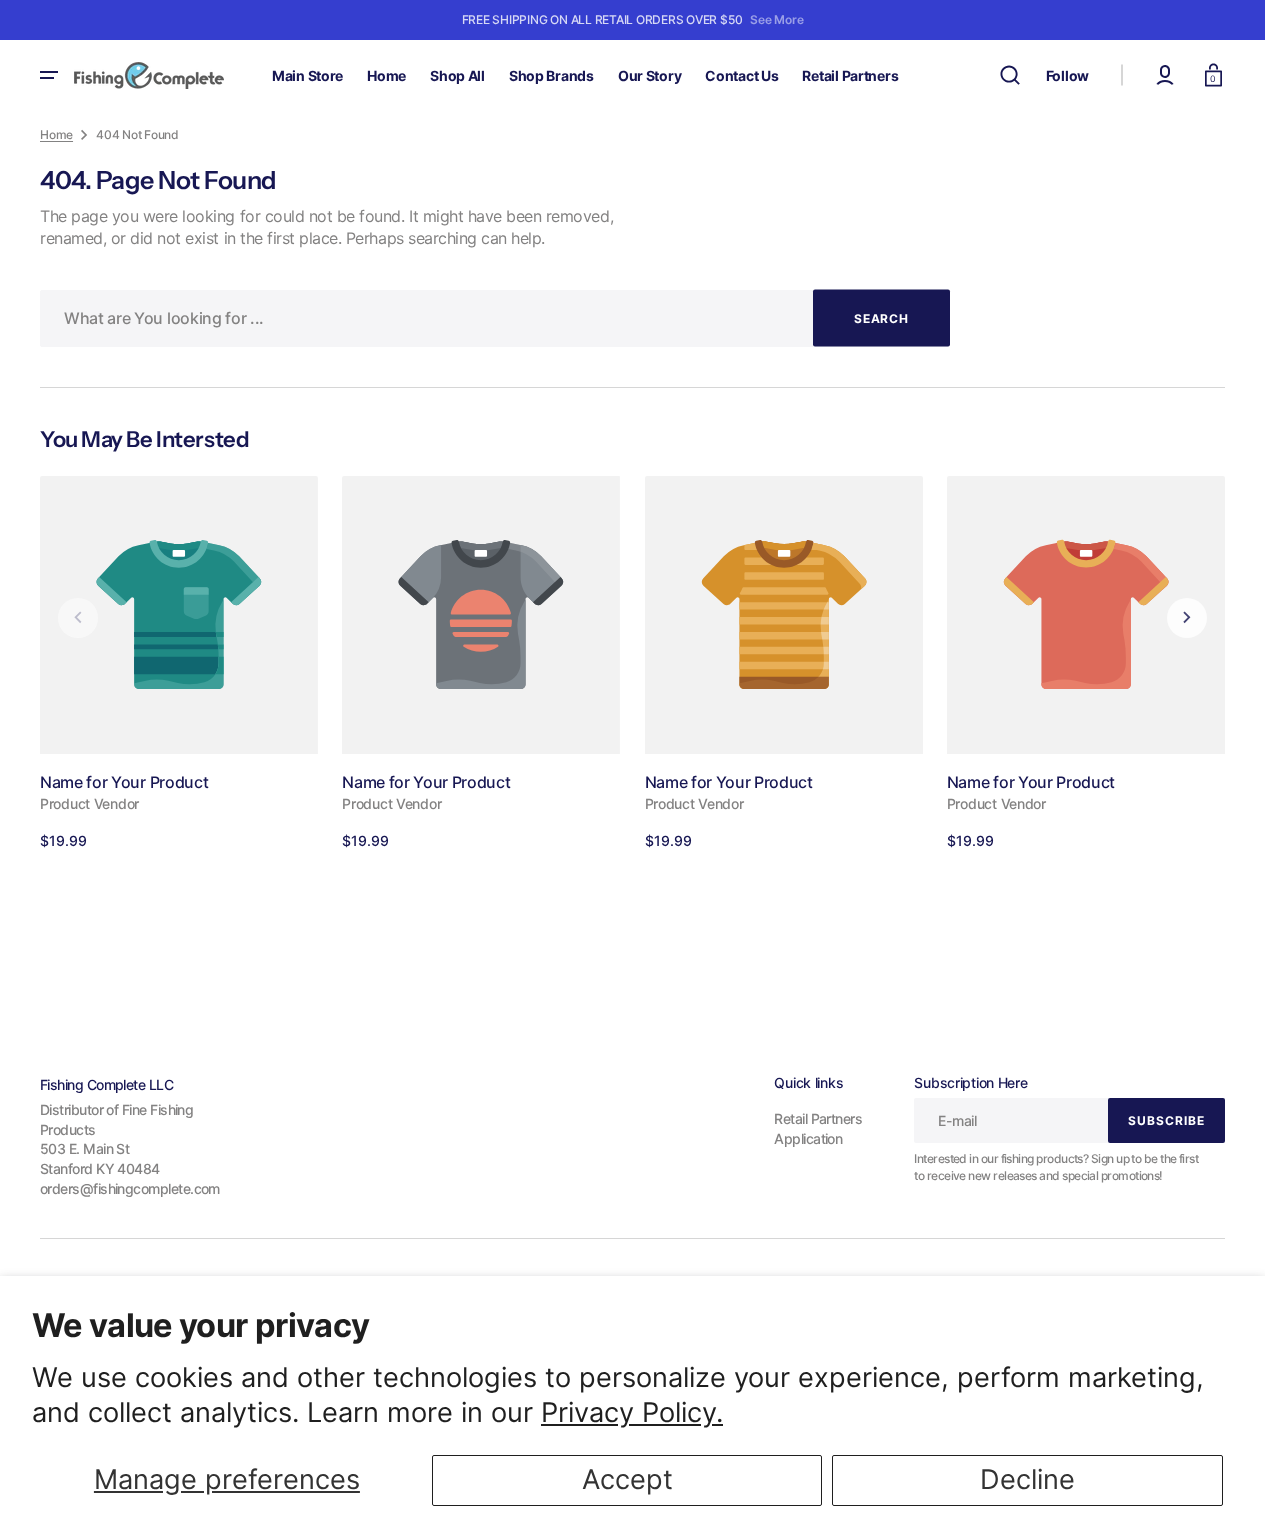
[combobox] (495, 318)
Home (56, 134)
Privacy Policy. (632, 1412)
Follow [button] (1067, 75)
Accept (627, 1479)
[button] (1010, 75)
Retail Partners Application (818, 1128)
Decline (1027, 1479)
